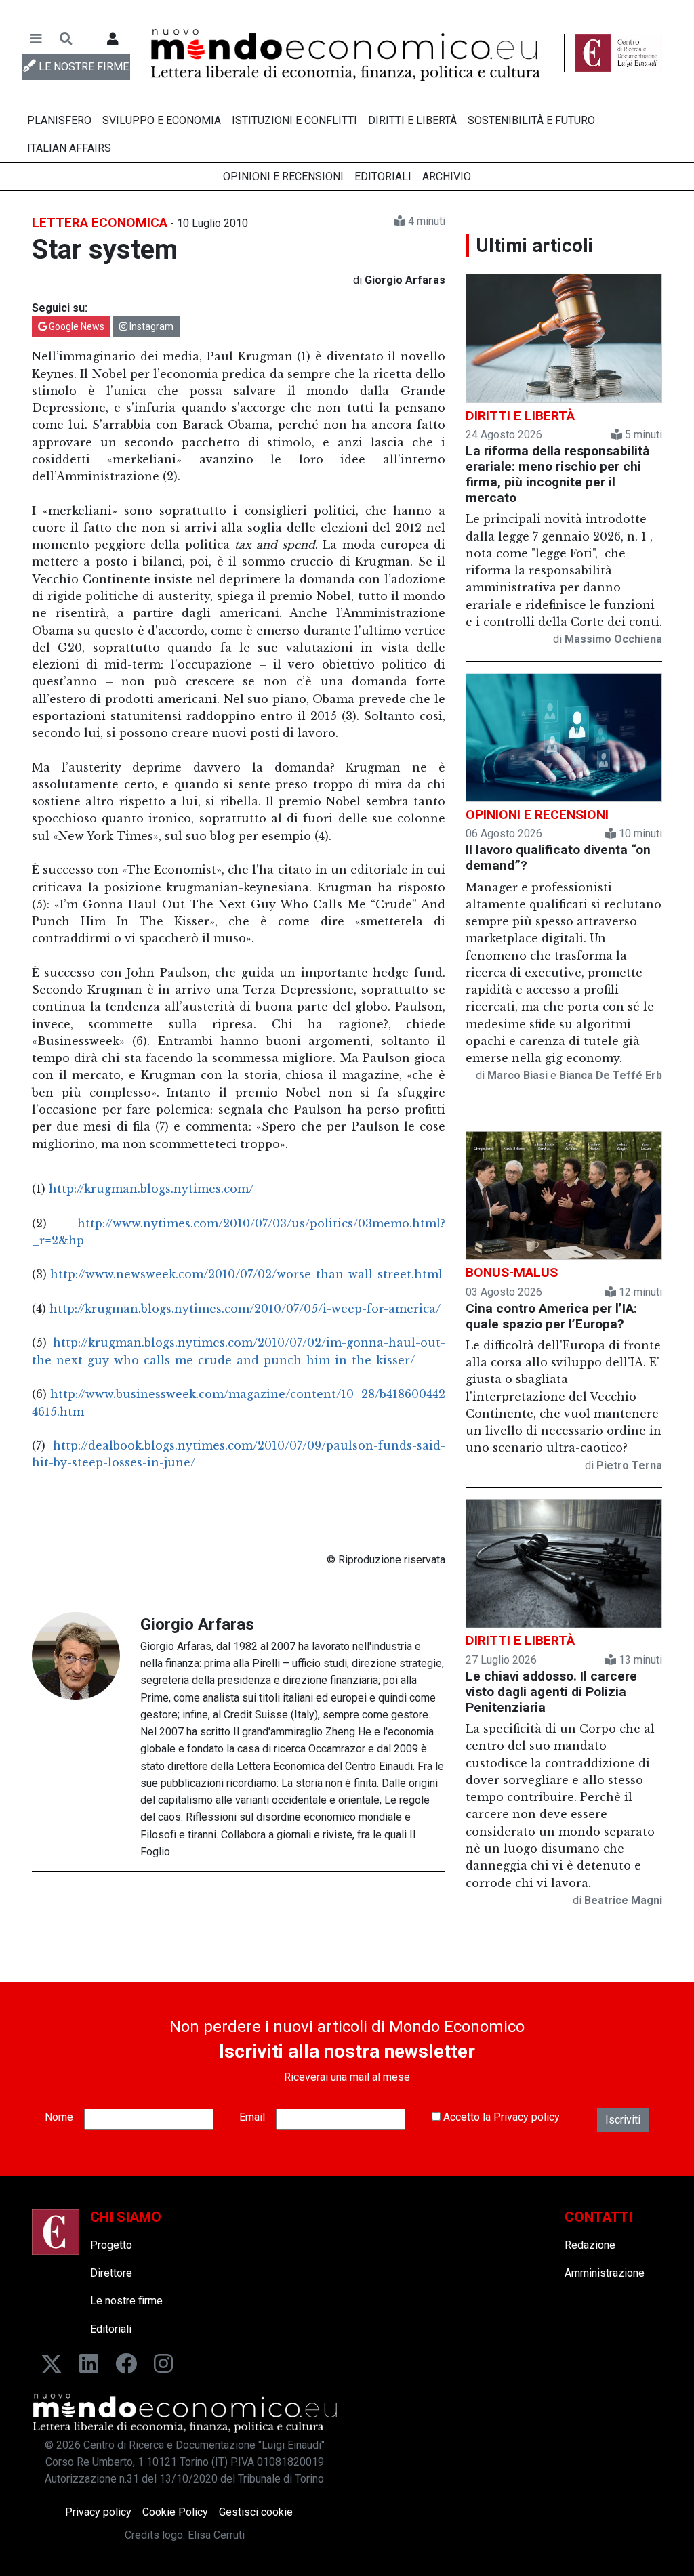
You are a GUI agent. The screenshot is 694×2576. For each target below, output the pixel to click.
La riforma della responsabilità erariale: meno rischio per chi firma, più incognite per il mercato (558, 474)
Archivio (447, 176)
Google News (76, 326)
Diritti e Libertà (412, 120)
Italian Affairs (69, 148)
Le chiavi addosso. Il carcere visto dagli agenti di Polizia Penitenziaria (551, 1692)
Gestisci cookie (256, 2512)
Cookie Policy (175, 2512)
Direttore (111, 2273)
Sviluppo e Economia (162, 120)
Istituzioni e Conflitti (294, 120)
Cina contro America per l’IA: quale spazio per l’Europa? (551, 1316)
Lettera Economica (100, 223)
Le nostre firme (126, 2301)
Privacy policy (527, 2117)
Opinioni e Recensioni (283, 176)
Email (252, 2117)
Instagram (150, 326)
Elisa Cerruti (216, 2535)
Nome (59, 2117)
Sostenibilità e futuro (531, 120)
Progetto (111, 2245)
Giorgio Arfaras (197, 1624)
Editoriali (383, 176)
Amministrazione (605, 2273)
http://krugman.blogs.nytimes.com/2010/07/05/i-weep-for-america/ (245, 1309)
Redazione (590, 2245)
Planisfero (59, 120)
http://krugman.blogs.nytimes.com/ (151, 1189)
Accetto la (500, 2117)
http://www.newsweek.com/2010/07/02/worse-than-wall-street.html (246, 1274)
